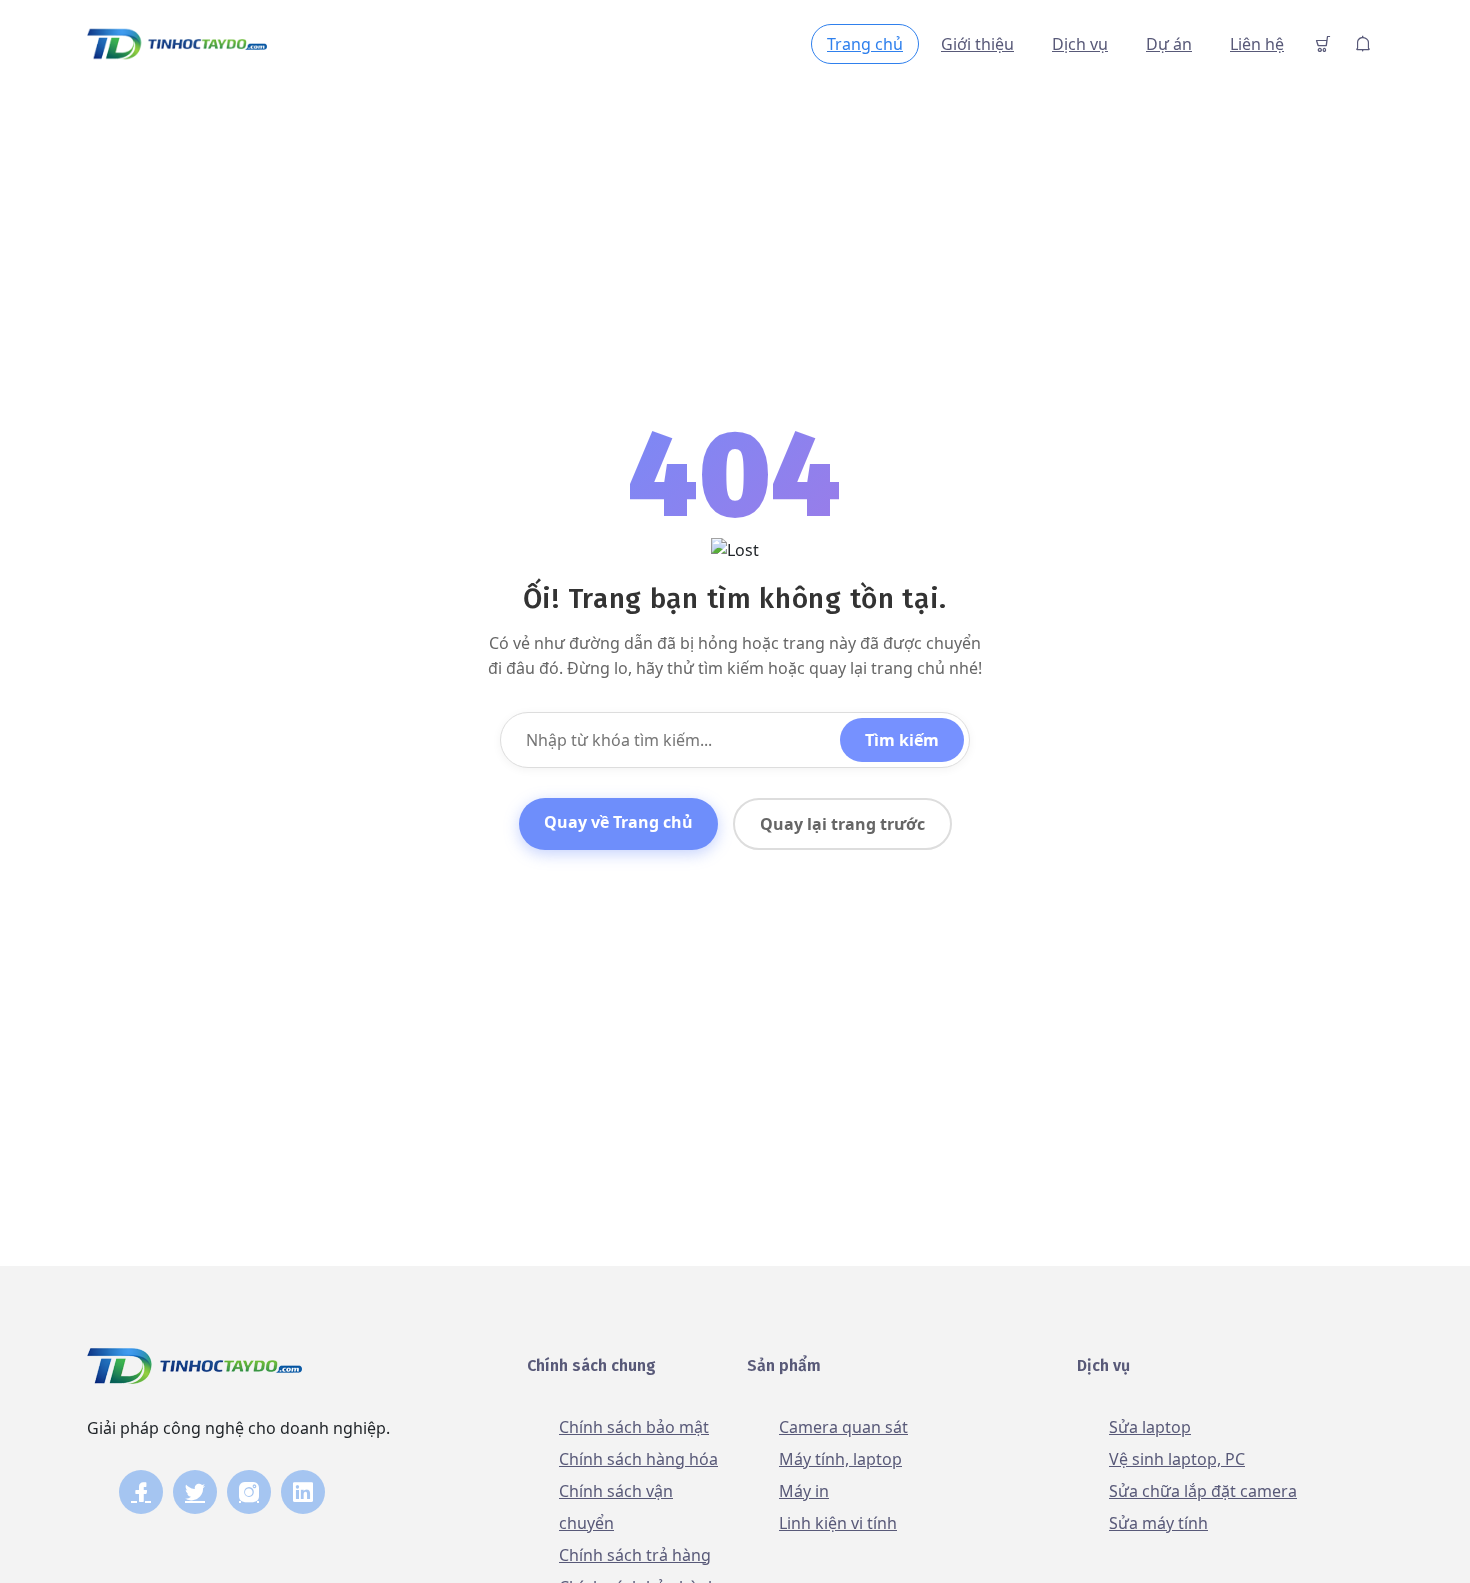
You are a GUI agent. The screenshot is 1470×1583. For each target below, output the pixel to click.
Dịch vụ (1080, 44)
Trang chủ (865, 44)
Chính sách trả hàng (635, 1555)
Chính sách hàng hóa (638, 1459)
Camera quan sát (843, 1427)
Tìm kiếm (902, 740)
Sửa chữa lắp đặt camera (1203, 1491)
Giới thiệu (977, 44)
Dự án (1169, 44)
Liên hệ (1257, 44)
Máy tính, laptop (840, 1459)
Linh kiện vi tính (838, 1523)
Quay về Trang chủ (618, 822)
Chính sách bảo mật (634, 1427)
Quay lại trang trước (842, 824)
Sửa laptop (1150, 1427)
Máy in (804, 1491)
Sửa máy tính (1158, 1523)
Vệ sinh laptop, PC (1177, 1459)
